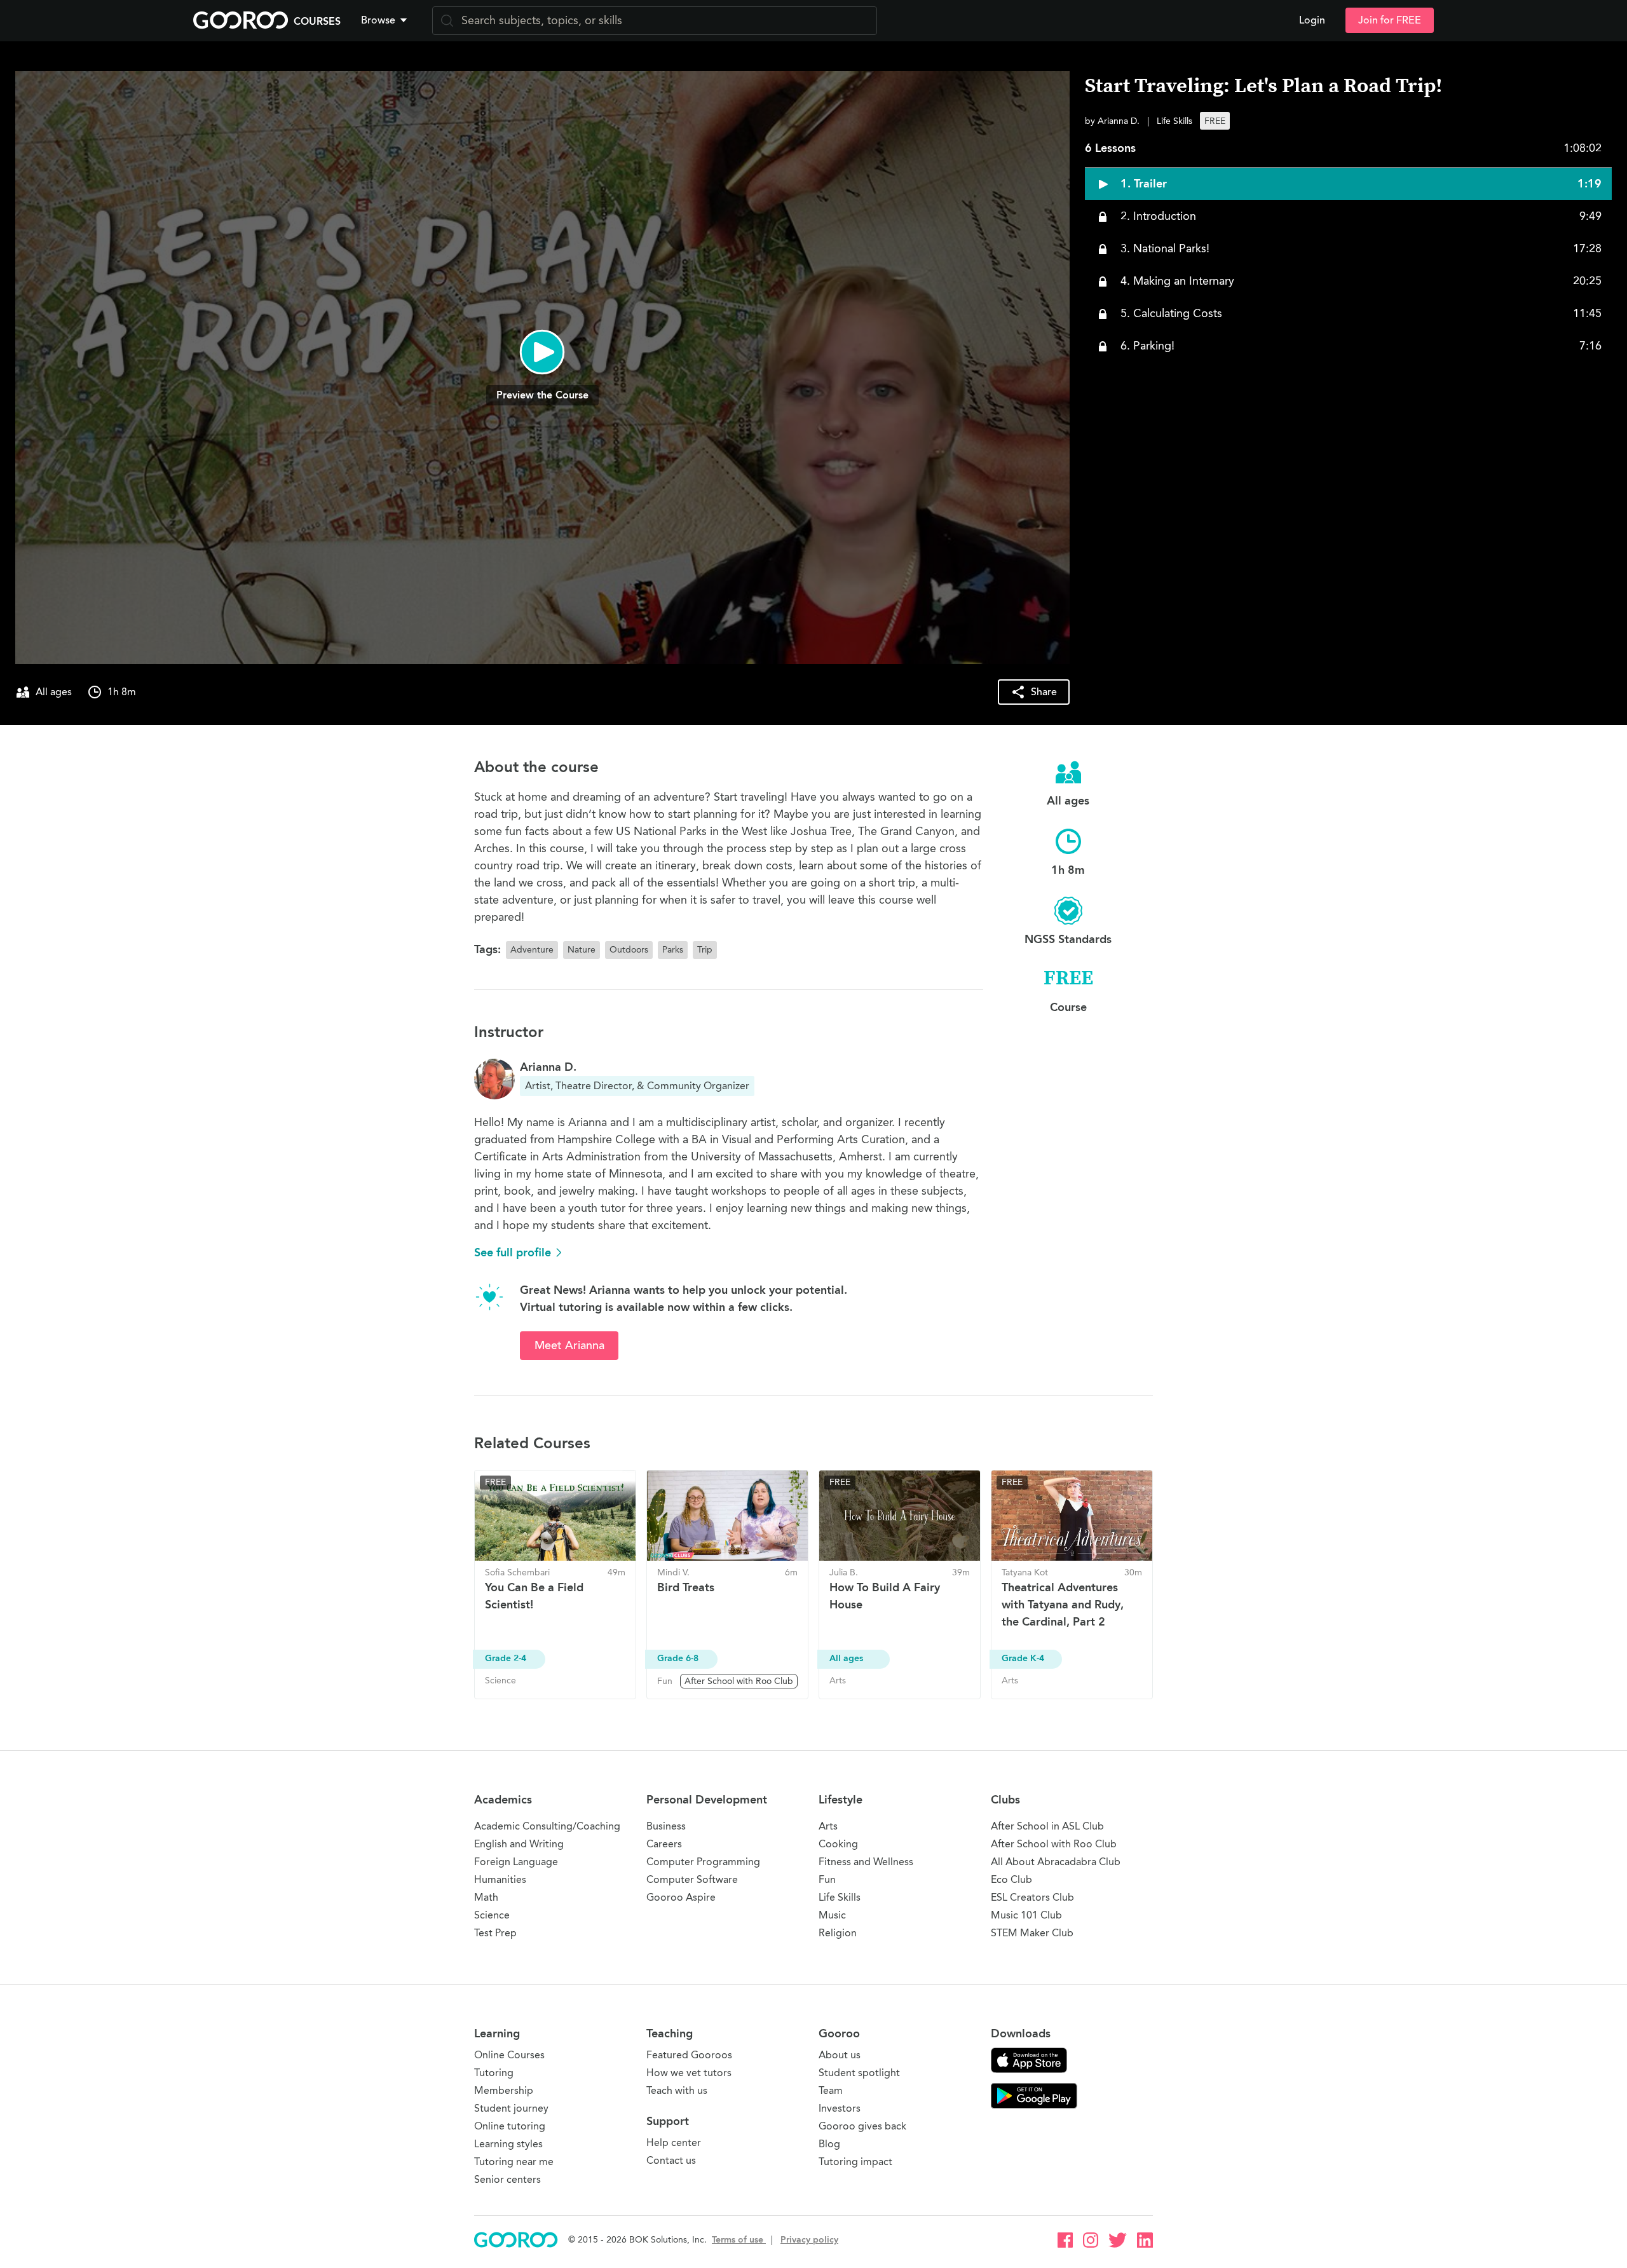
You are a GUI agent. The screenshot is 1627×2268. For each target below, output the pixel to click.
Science (492, 1915)
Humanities (500, 1879)
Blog (829, 2144)
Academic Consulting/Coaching (547, 1826)
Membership (504, 2090)
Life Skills (840, 1897)
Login (1312, 20)
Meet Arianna (569, 1345)
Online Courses (509, 2055)
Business (666, 1826)
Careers (664, 1844)
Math (486, 1897)
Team (831, 2090)
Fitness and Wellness (866, 1862)
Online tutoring (510, 2126)
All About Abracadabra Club (1056, 1862)
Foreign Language (516, 1862)
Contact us (671, 2160)
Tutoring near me (514, 2162)
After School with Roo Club (1054, 1844)
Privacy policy (809, 2240)
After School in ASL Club (1047, 1826)
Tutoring (494, 2073)
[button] (386, 20)
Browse (378, 20)
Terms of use (739, 2240)
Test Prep (495, 1933)
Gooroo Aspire (681, 1897)
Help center (674, 2142)
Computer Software (692, 1879)
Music (832, 1915)
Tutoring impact (855, 2162)
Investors (840, 2108)
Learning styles (508, 2144)
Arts (828, 1826)
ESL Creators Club (1032, 1897)
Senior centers (507, 2179)
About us (840, 2055)
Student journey (511, 2108)
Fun (827, 1879)
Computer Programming (703, 1862)
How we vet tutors (689, 2073)
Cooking (838, 1844)
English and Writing (519, 1844)
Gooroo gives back (862, 2126)
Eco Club (1011, 1879)
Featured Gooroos (689, 2055)
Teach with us (677, 2090)
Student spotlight (859, 2073)
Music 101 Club (1026, 1915)
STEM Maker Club (1032, 1933)
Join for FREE (1390, 20)
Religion (838, 1933)
